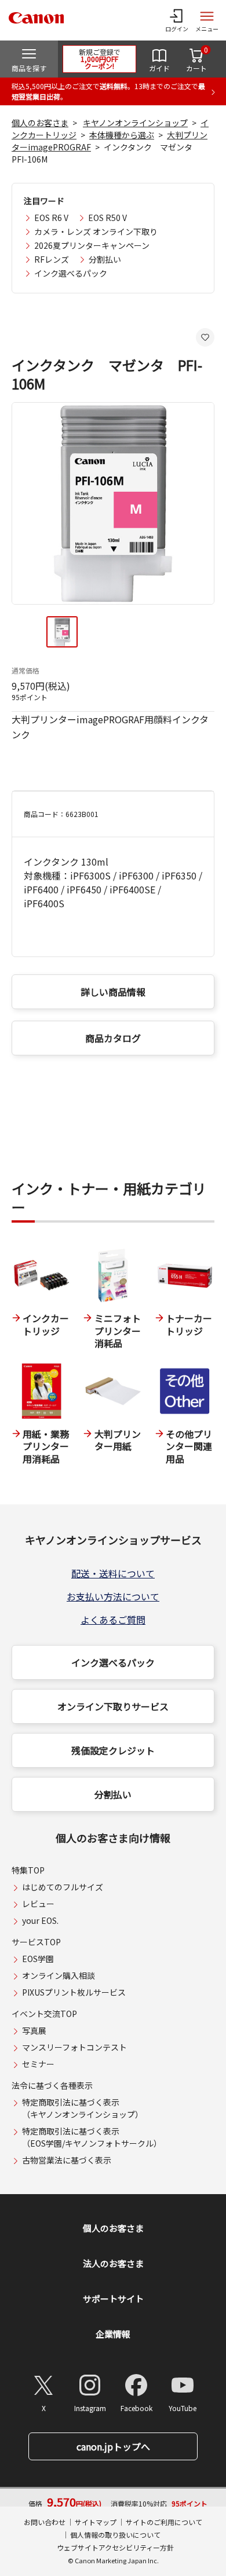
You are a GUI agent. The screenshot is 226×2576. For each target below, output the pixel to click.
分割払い (105, 259)
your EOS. (40, 1920)
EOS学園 (38, 1959)
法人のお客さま (113, 2263)
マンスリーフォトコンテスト (74, 2047)
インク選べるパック (71, 273)
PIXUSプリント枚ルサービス (74, 1992)
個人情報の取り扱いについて (115, 2535)
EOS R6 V (51, 218)
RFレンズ (52, 259)
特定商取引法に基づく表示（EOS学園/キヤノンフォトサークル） (92, 2137)
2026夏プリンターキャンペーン (92, 245)
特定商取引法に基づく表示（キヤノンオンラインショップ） (83, 2108)
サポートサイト (113, 2299)
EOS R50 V (107, 218)
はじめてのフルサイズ (63, 1887)
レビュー (38, 1904)
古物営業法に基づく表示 (67, 2160)
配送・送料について (113, 1573)
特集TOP (28, 1870)
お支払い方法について (113, 1596)
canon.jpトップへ (113, 2446)
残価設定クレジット (113, 1750)
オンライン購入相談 (59, 1975)
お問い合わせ (45, 2522)
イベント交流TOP (44, 2014)
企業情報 (113, 2334)
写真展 (34, 2030)
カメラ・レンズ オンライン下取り (96, 231)
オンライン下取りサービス (113, 1706)
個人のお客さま (40, 123)
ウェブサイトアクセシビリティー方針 (115, 2547)
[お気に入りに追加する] (205, 337)
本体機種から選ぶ (122, 135)
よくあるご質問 (113, 1620)
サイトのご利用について (164, 2522)
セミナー (38, 2064)
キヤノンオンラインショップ (135, 123)
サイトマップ (96, 2522)
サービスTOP (36, 1942)
